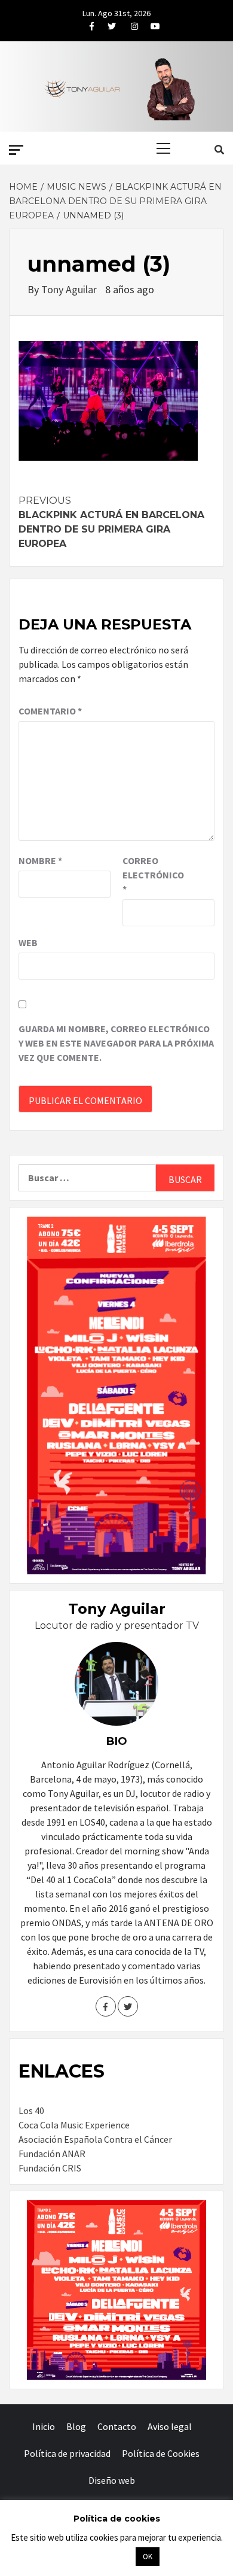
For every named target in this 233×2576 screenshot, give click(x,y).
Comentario (50, 711)
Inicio (44, 2426)
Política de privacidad (67, 2453)
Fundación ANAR (52, 2154)
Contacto (117, 2426)
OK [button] (148, 2557)
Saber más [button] (102, 2556)
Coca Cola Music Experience (74, 2125)
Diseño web (112, 2480)
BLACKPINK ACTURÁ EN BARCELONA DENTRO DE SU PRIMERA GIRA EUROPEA (111, 522)
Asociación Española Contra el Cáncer (95, 2139)
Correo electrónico (152, 875)
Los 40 (31, 2110)
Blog (76, 2426)
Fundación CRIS (50, 2168)
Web (28, 942)
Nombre (40, 860)
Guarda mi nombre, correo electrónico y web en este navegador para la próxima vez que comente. (116, 1043)
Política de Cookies (161, 2453)
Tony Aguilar (70, 289)
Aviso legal (170, 2426)
